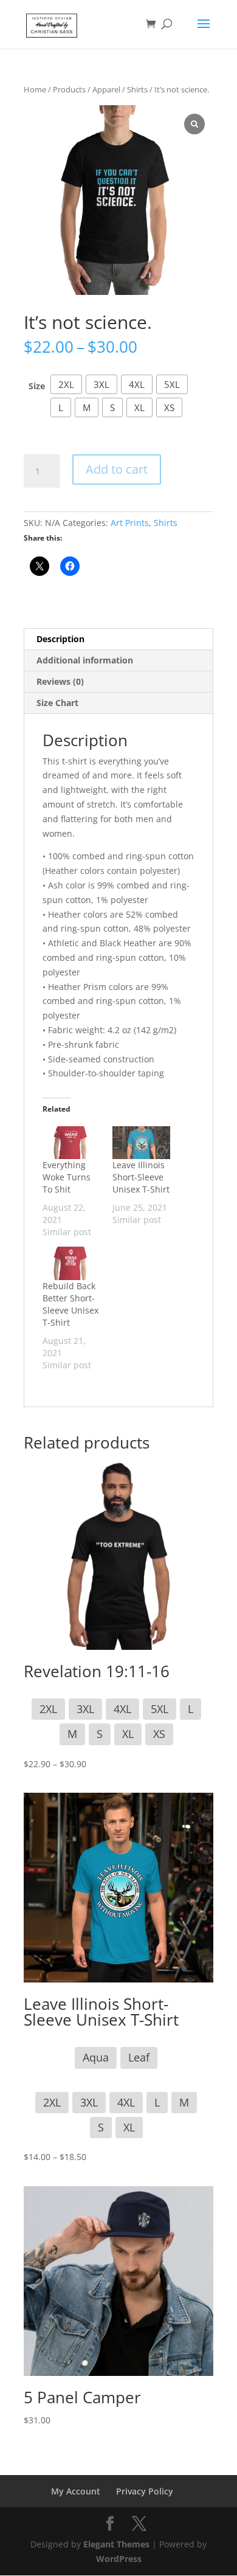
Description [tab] (60, 639)
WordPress (119, 2559)
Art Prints (130, 523)
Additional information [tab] (85, 660)
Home (35, 89)
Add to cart (117, 469)
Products (69, 89)
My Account (76, 2491)
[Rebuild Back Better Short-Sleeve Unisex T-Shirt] (71, 1263)
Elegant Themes (116, 2544)
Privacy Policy (145, 2491)
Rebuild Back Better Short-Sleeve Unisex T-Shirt (70, 1304)
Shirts (137, 89)
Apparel (106, 89)
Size (37, 386)
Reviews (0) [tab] (60, 681)
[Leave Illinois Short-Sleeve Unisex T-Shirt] (141, 1143)
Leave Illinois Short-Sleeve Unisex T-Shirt (141, 1177)
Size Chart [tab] (57, 703)
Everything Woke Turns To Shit (67, 1177)
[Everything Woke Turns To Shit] (71, 1143)
